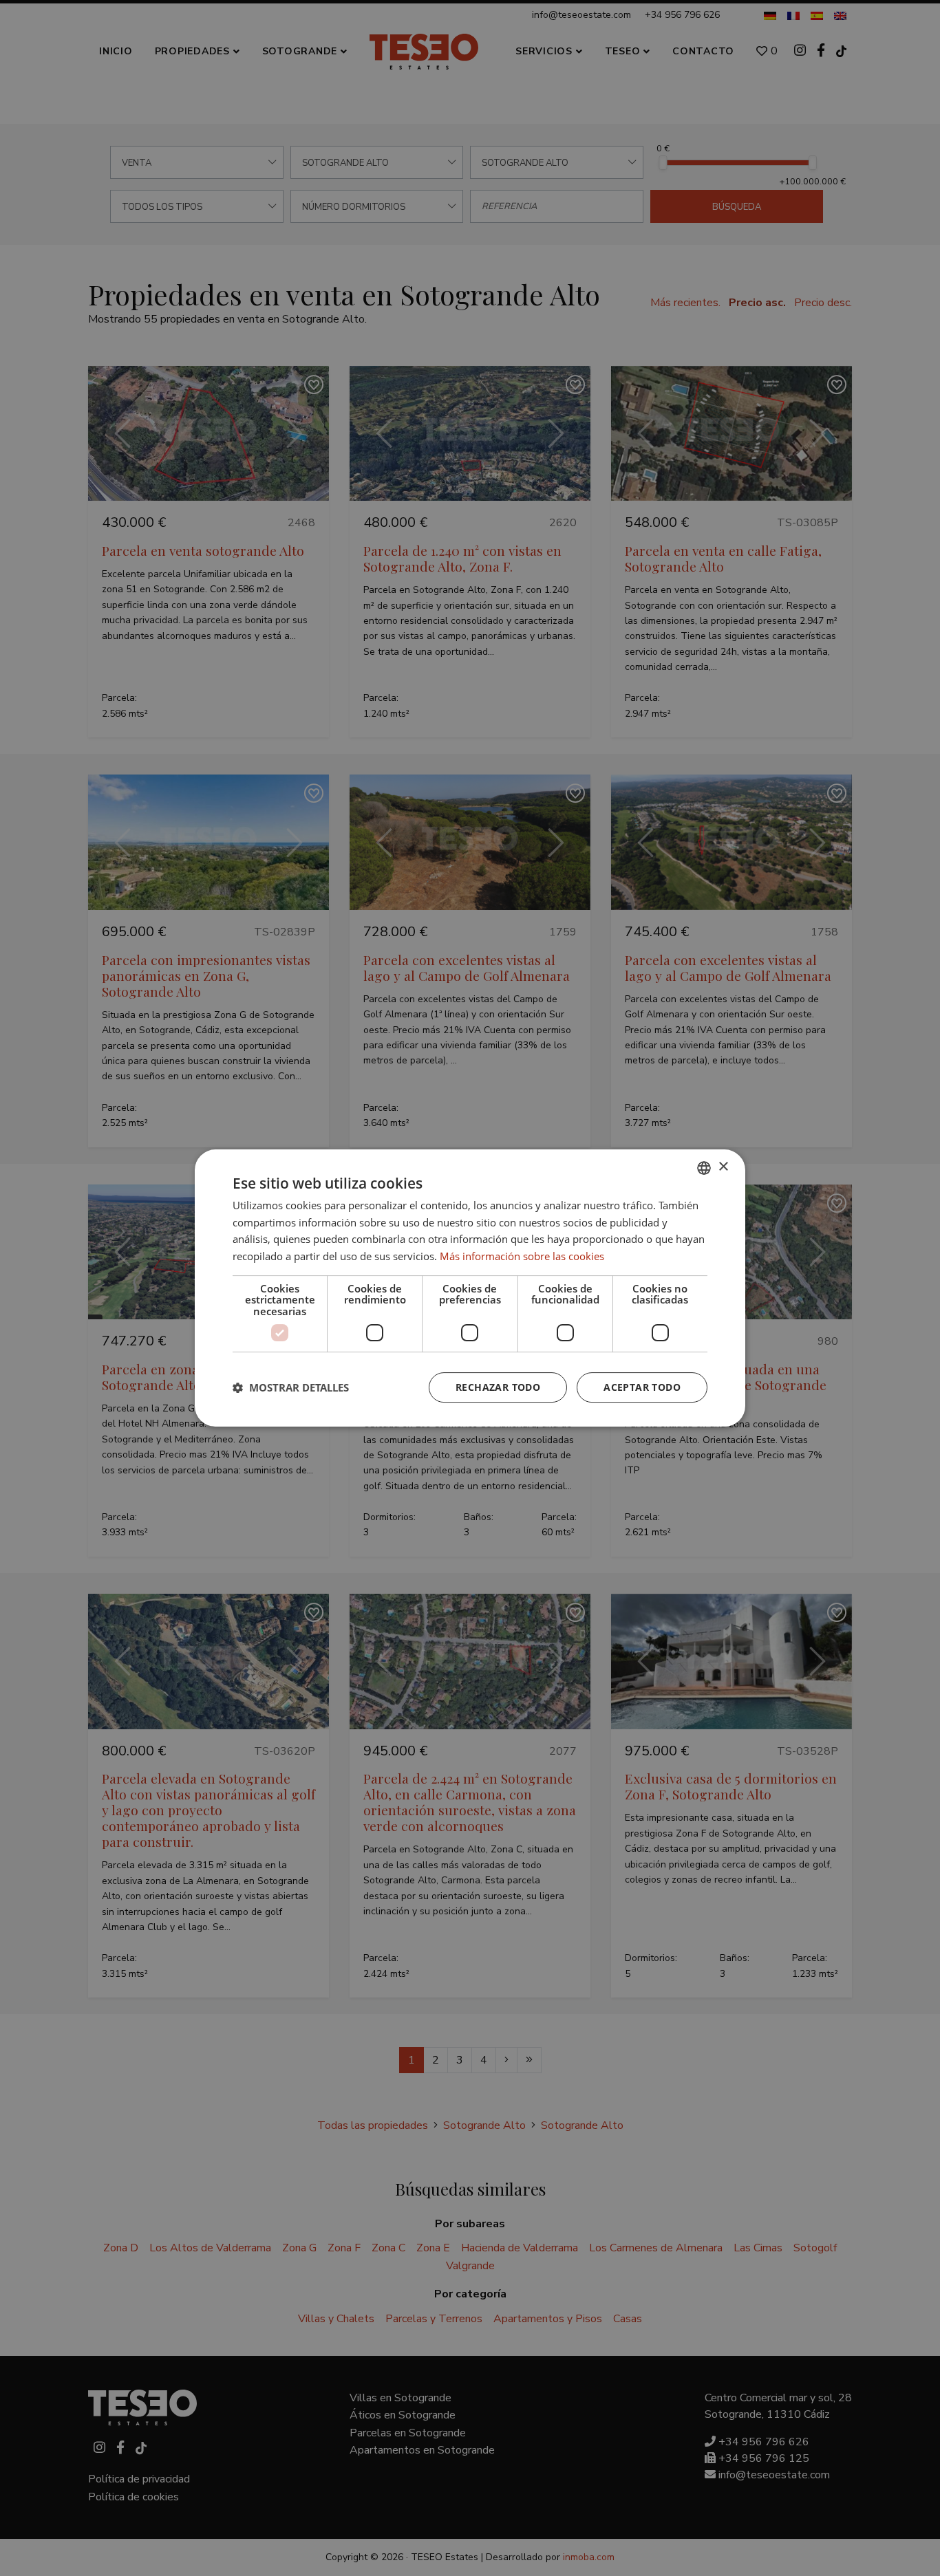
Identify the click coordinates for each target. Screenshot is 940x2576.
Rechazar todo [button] (498, 1387)
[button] (291, 1387)
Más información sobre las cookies (522, 1256)
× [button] (723, 1167)
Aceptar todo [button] (642, 1387)
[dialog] (470, 1288)
